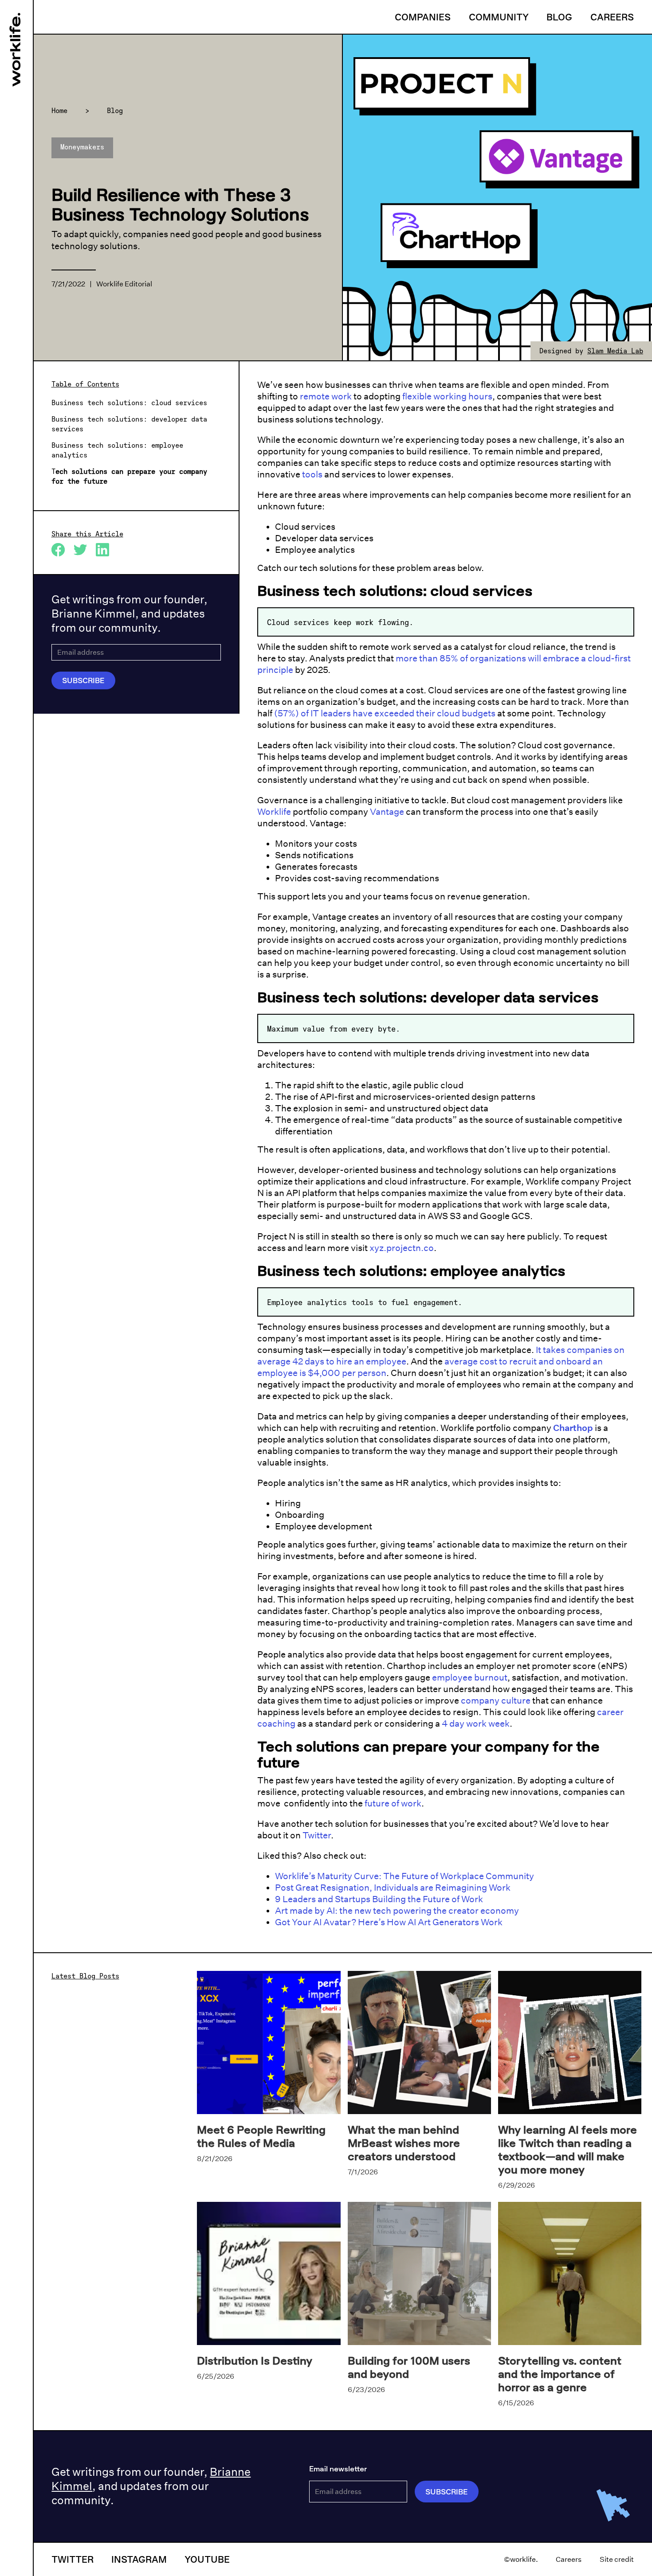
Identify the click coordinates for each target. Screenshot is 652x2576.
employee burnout (470, 1677)
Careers (612, 17)
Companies (423, 17)
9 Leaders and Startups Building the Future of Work (379, 1899)
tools (312, 474)
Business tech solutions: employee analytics (117, 450)
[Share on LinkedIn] (107, 550)
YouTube (207, 2559)
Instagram (139, 2559)
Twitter (317, 1835)
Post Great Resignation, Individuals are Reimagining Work (393, 1888)
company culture (496, 1700)
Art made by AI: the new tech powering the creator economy (397, 1911)
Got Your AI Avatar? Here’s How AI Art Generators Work (389, 1922)
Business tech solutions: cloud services (129, 403)
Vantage (387, 812)
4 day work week (476, 1724)
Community (499, 17)
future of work (393, 1803)
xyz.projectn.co (402, 1248)
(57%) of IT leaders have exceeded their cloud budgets (385, 713)
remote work (326, 396)
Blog (559, 17)
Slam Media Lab (615, 351)
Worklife (274, 812)
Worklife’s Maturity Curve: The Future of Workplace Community (405, 1876)
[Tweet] (85, 550)
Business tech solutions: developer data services (129, 424)
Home (59, 110)
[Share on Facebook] (63, 550)
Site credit (617, 2559)
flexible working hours (447, 396)
